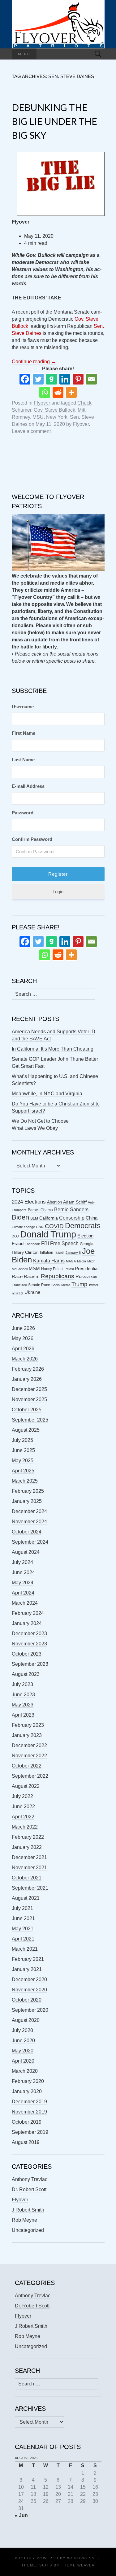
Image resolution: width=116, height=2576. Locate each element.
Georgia (87, 1244)
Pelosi (69, 1269)
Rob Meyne (24, 2220)
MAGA (71, 1261)
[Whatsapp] (45, 392)
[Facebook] (25, 379)
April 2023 (23, 1715)
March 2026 (25, 1359)
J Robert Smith (28, 2210)
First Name (24, 733)
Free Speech (64, 1243)
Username (23, 707)
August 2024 (26, 1552)
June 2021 (23, 1918)
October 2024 (27, 1532)
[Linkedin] (65, 379)
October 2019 (27, 2122)
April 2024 (23, 1593)
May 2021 (23, 1929)
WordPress (81, 2558)
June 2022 (23, 1806)
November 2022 (29, 1756)
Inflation (47, 1253)
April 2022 (23, 1817)
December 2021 (29, 1857)
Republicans (58, 1276)
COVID (54, 1226)
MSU (38, 417)
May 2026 (23, 1338)
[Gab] (52, 379)
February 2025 (28, 1491)
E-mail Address (28, 786)
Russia (83, 1277)
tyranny (17, 1293)
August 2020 (26, 2020)
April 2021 (23, 1939)
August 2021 (26, 1898)
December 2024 (29, 1511)
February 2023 (28, 1725)
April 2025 (23, 1471)
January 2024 (27, 1623)
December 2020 (29, 1979)
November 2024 (29, 1522)
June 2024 (23, 1572)
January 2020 (27, 2091)
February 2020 (28, 2081)
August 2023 (26, 1674)
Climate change (23, 1227)
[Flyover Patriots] (58, 24)
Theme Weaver (78, 2565)
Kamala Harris (49, 1261)
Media (82, 1261)
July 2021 (22, 1908)
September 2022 (30, 1776)
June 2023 (23, 1695)
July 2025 (22, 1440)
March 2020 (25, 2071)
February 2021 (28, 1959)
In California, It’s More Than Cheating (53, 1049)
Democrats (83, 1226)
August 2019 (26, 2142)
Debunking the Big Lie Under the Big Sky (54, 121)
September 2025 (30, 1420)
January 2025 (27, 1501)
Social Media (61, 1285)
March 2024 (25, 1603)
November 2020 (29, 1990)
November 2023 (29, 1644)
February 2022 (28, 1837)
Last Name (23, 760)
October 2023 (27, 1654)
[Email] (91, 379)
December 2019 (29, 2102)
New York (57, 417)
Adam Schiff (75, 1202)
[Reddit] (58, 392)
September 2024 (30, 1542)
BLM (34, 1218)
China (92, 1218)
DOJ (15, 1236)
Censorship (72, 1218)
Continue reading (34, 362)
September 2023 (30, 1664)
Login (58, 892)
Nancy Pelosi (52, 1269)
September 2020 (30, 2010)
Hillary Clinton (25, 1252)
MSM (34, 1269)
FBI (45, 1243)
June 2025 (23, 1450)
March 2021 (25, 1949)
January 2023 (27, 1735)
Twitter (93, 1285)
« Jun (21, 2515)
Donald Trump (48, 1234)
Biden (20, 1217)
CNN (40, 1227)
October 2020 (27, 2000)
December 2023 (29, 1634)
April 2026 (23, 1349)
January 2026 (27, 1379)
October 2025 (27, 1410)
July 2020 (22, 2030)
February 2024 (28, 1613)
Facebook (32, 1244)
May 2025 (23, 1461)
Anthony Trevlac (30, 2179)
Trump (79, 1284)
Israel (59, 1252)
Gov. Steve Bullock (54, 410)
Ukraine (32, 1292)
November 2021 (29, 1868)
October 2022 (27, 1766)
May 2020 (23, 2051)
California (49, 1218)
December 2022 (29, 1745)
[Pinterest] (78, 379)
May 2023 (23, 1705)
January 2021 (27, 1969)
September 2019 (30, 2132)
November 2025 (29, 1399)
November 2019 (29, 2112)
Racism (32, 1276)
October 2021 (27, 1878)
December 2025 (29, 1389)
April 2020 (23, 2061)
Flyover (42, 403)
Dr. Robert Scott (29, 2189)
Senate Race (39, 1285)
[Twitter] (38, 379)
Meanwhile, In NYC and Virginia (47, 1094)
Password (23, 813)
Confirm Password (32, 839)
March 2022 (25, 1827)
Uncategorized (28, 2230)
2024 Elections (29, 1202)
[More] (71, 392)
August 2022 (26, 1786)
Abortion (54, 1202)
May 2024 (23, 1583)
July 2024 (22, 1562)
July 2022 (22, 1796)
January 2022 (27, 1847)
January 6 (73, 1253)
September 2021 (30, 1888)
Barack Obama (40, 1210)
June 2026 (23, 1328)
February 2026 (28, 1369)
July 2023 (22, 1684)
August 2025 (26, 1430)
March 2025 (25, 1481)
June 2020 (23, 2041)
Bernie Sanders (71, 1210)
